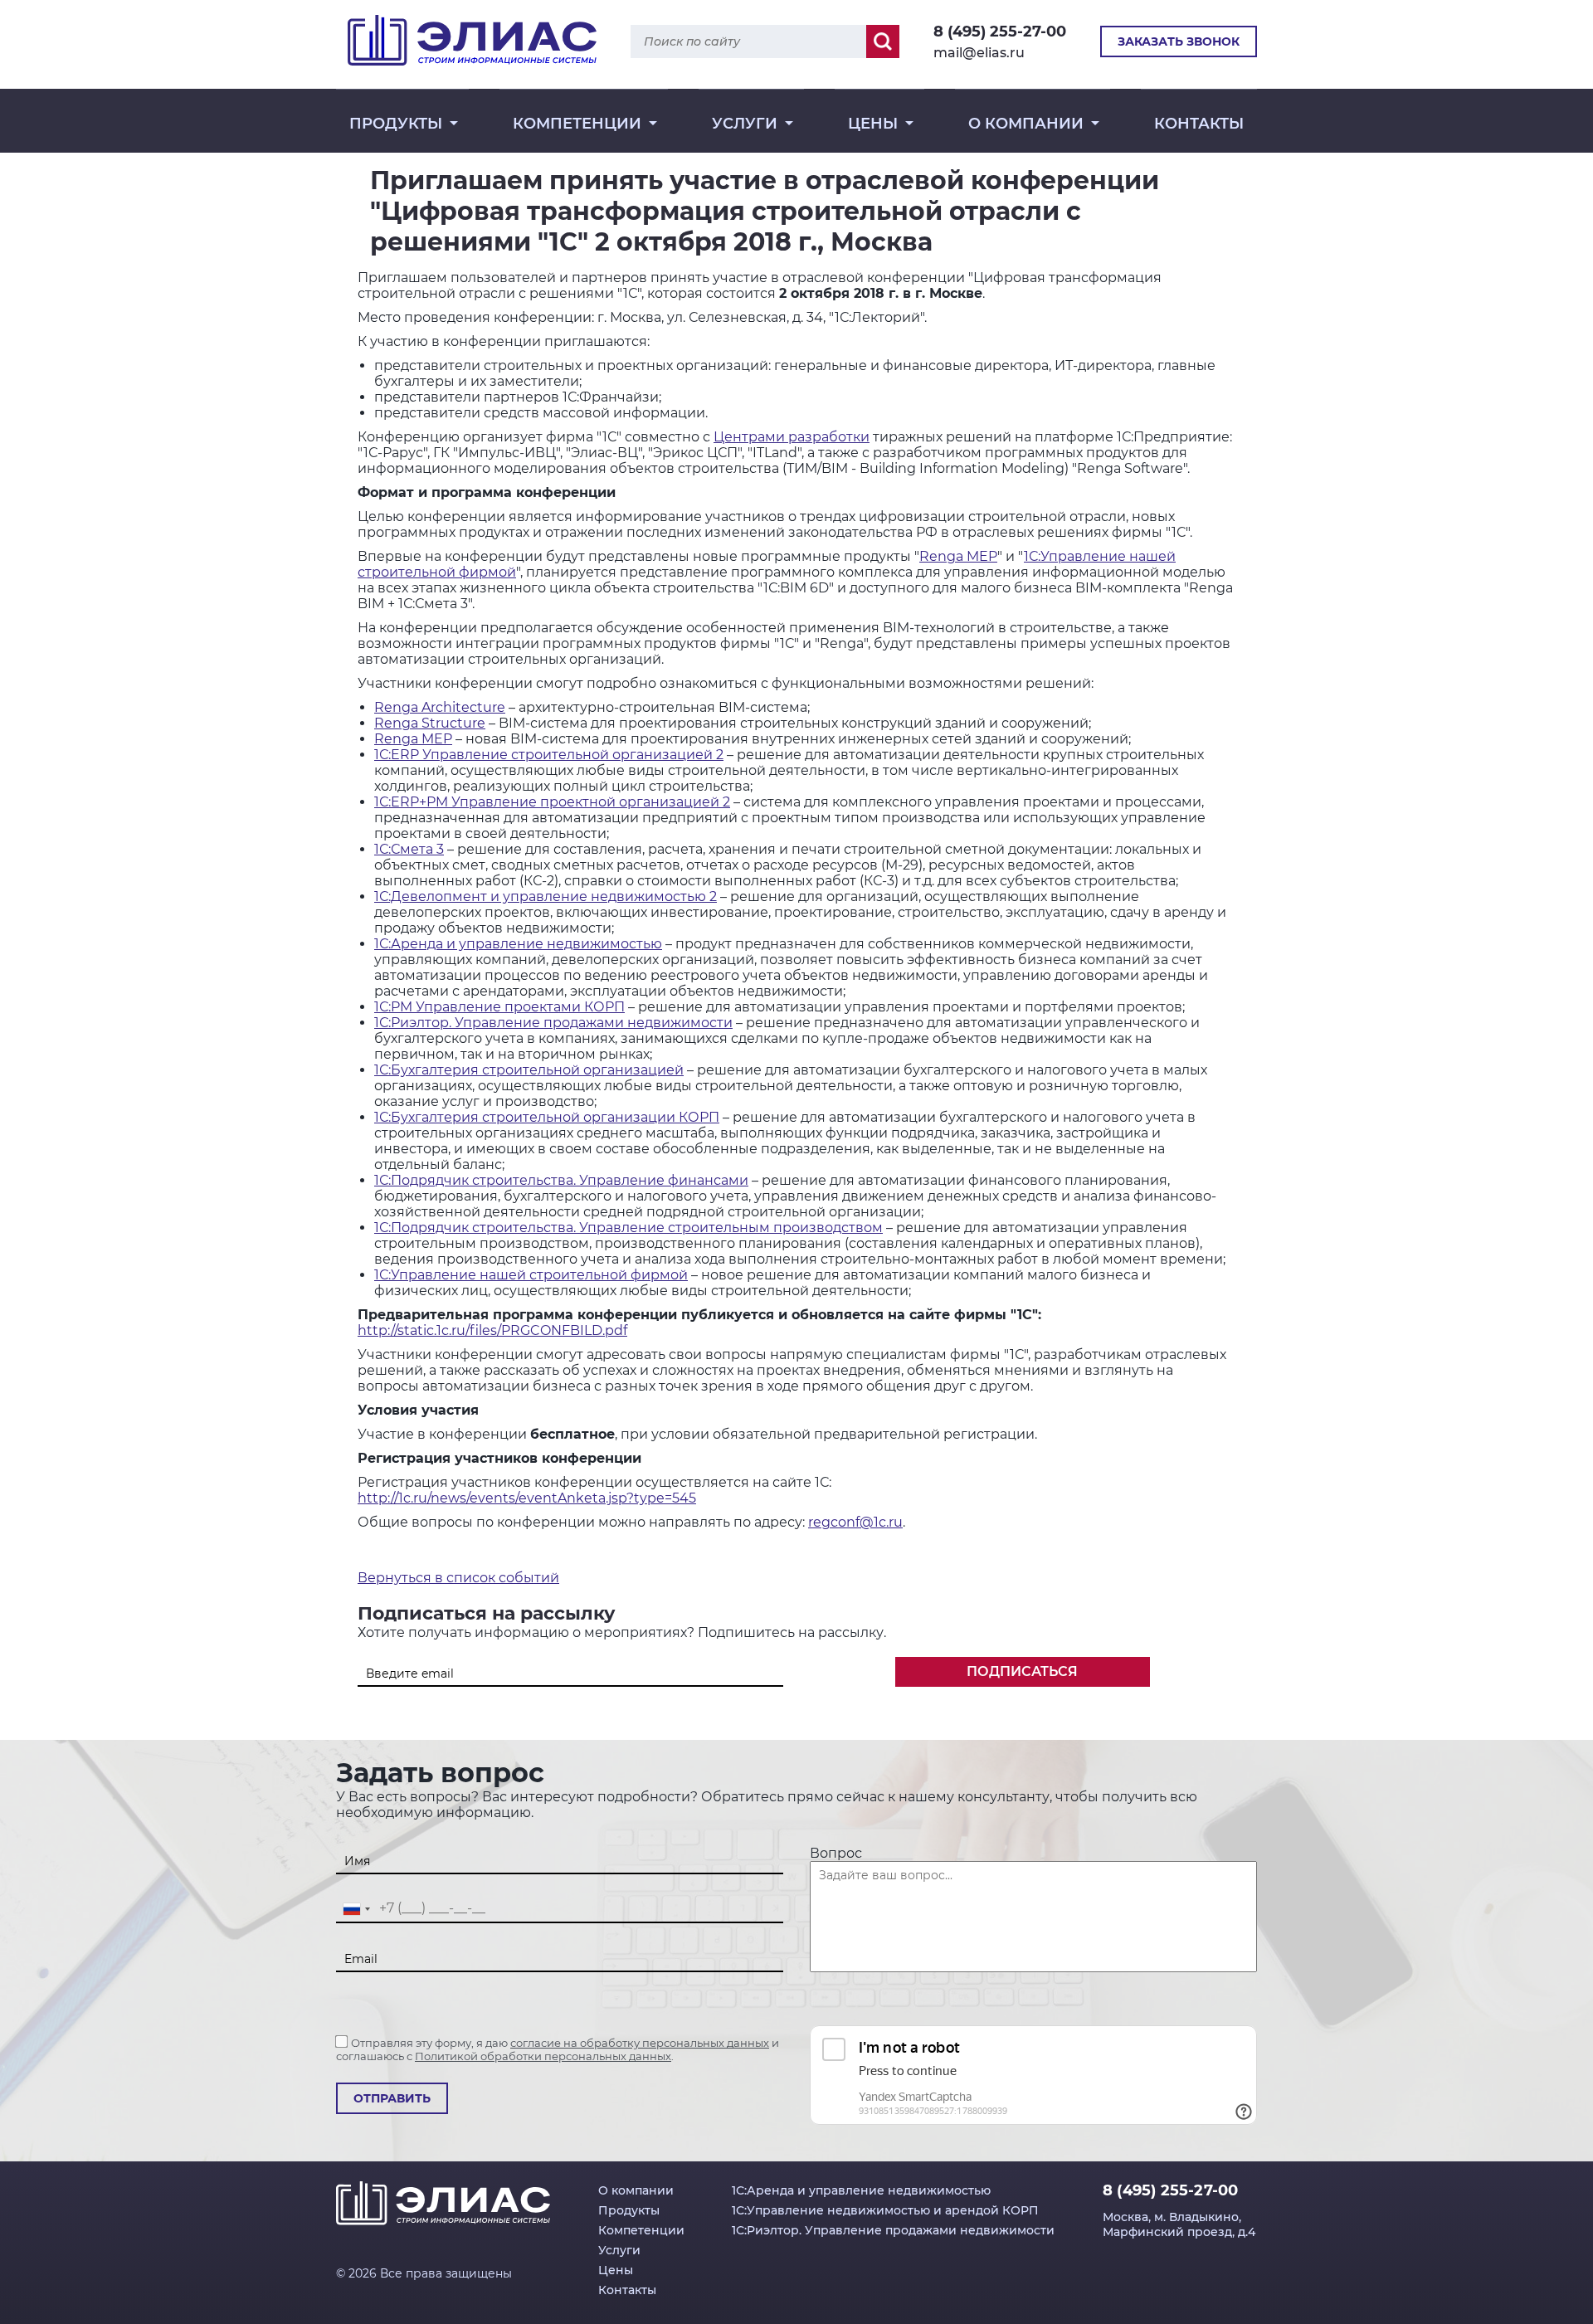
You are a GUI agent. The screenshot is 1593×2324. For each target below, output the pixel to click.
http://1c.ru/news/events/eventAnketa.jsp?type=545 (527, 1498)
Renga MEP (958, 556)
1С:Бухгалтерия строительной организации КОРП (547, 1117)
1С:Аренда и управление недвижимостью (518, 944)
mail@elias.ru (979, 53)
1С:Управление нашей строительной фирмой (531, 1275)
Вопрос (836, 1853)
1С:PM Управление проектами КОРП (499, 1007)
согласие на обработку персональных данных (640, 2043)
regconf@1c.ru (855, 1522)
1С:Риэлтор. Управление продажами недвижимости (553, 1023)
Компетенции (577, 124)
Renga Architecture (440, 707)
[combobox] (356, 1909)
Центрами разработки (792, 437)
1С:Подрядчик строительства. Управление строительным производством (628, 1228)
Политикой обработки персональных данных (543, 2056)
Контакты (1199, 124)
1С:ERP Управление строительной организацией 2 (549, 755)
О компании (1026, 124)
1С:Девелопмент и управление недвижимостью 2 (546, 896)
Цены (873, 124)
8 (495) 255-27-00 (1000, 32)
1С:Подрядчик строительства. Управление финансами (561, 1180)
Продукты (396, 124)
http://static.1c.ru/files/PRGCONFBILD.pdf (492, 1330)
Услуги (745, 124)
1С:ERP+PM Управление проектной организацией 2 (552, 802)
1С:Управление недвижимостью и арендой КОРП (885, 2210)
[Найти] (883, 41)
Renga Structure (430, 723)
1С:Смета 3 (409, 849)
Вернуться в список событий (458, 1578)
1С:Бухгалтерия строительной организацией (529, 1070)
